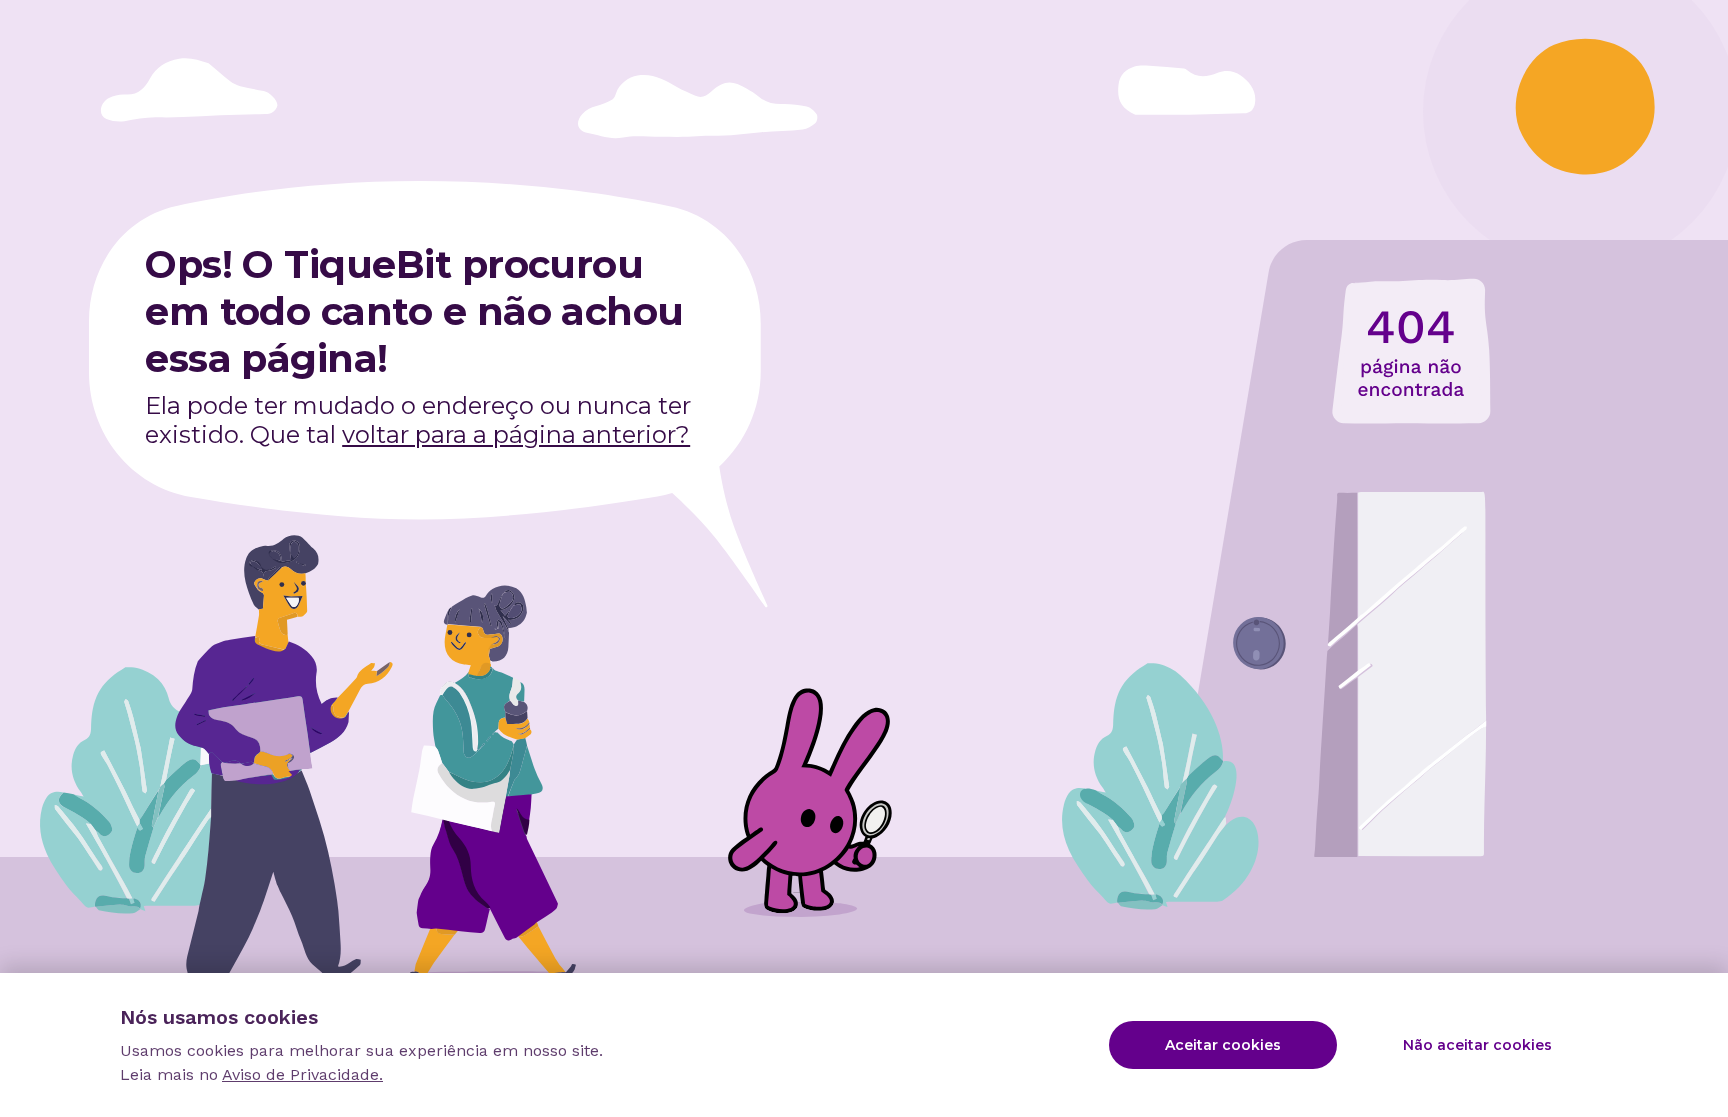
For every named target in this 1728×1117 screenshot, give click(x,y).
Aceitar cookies (1223, 1045)
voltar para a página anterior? (516, 434)
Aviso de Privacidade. (302, 1074)
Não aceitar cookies (1477, 1045)
